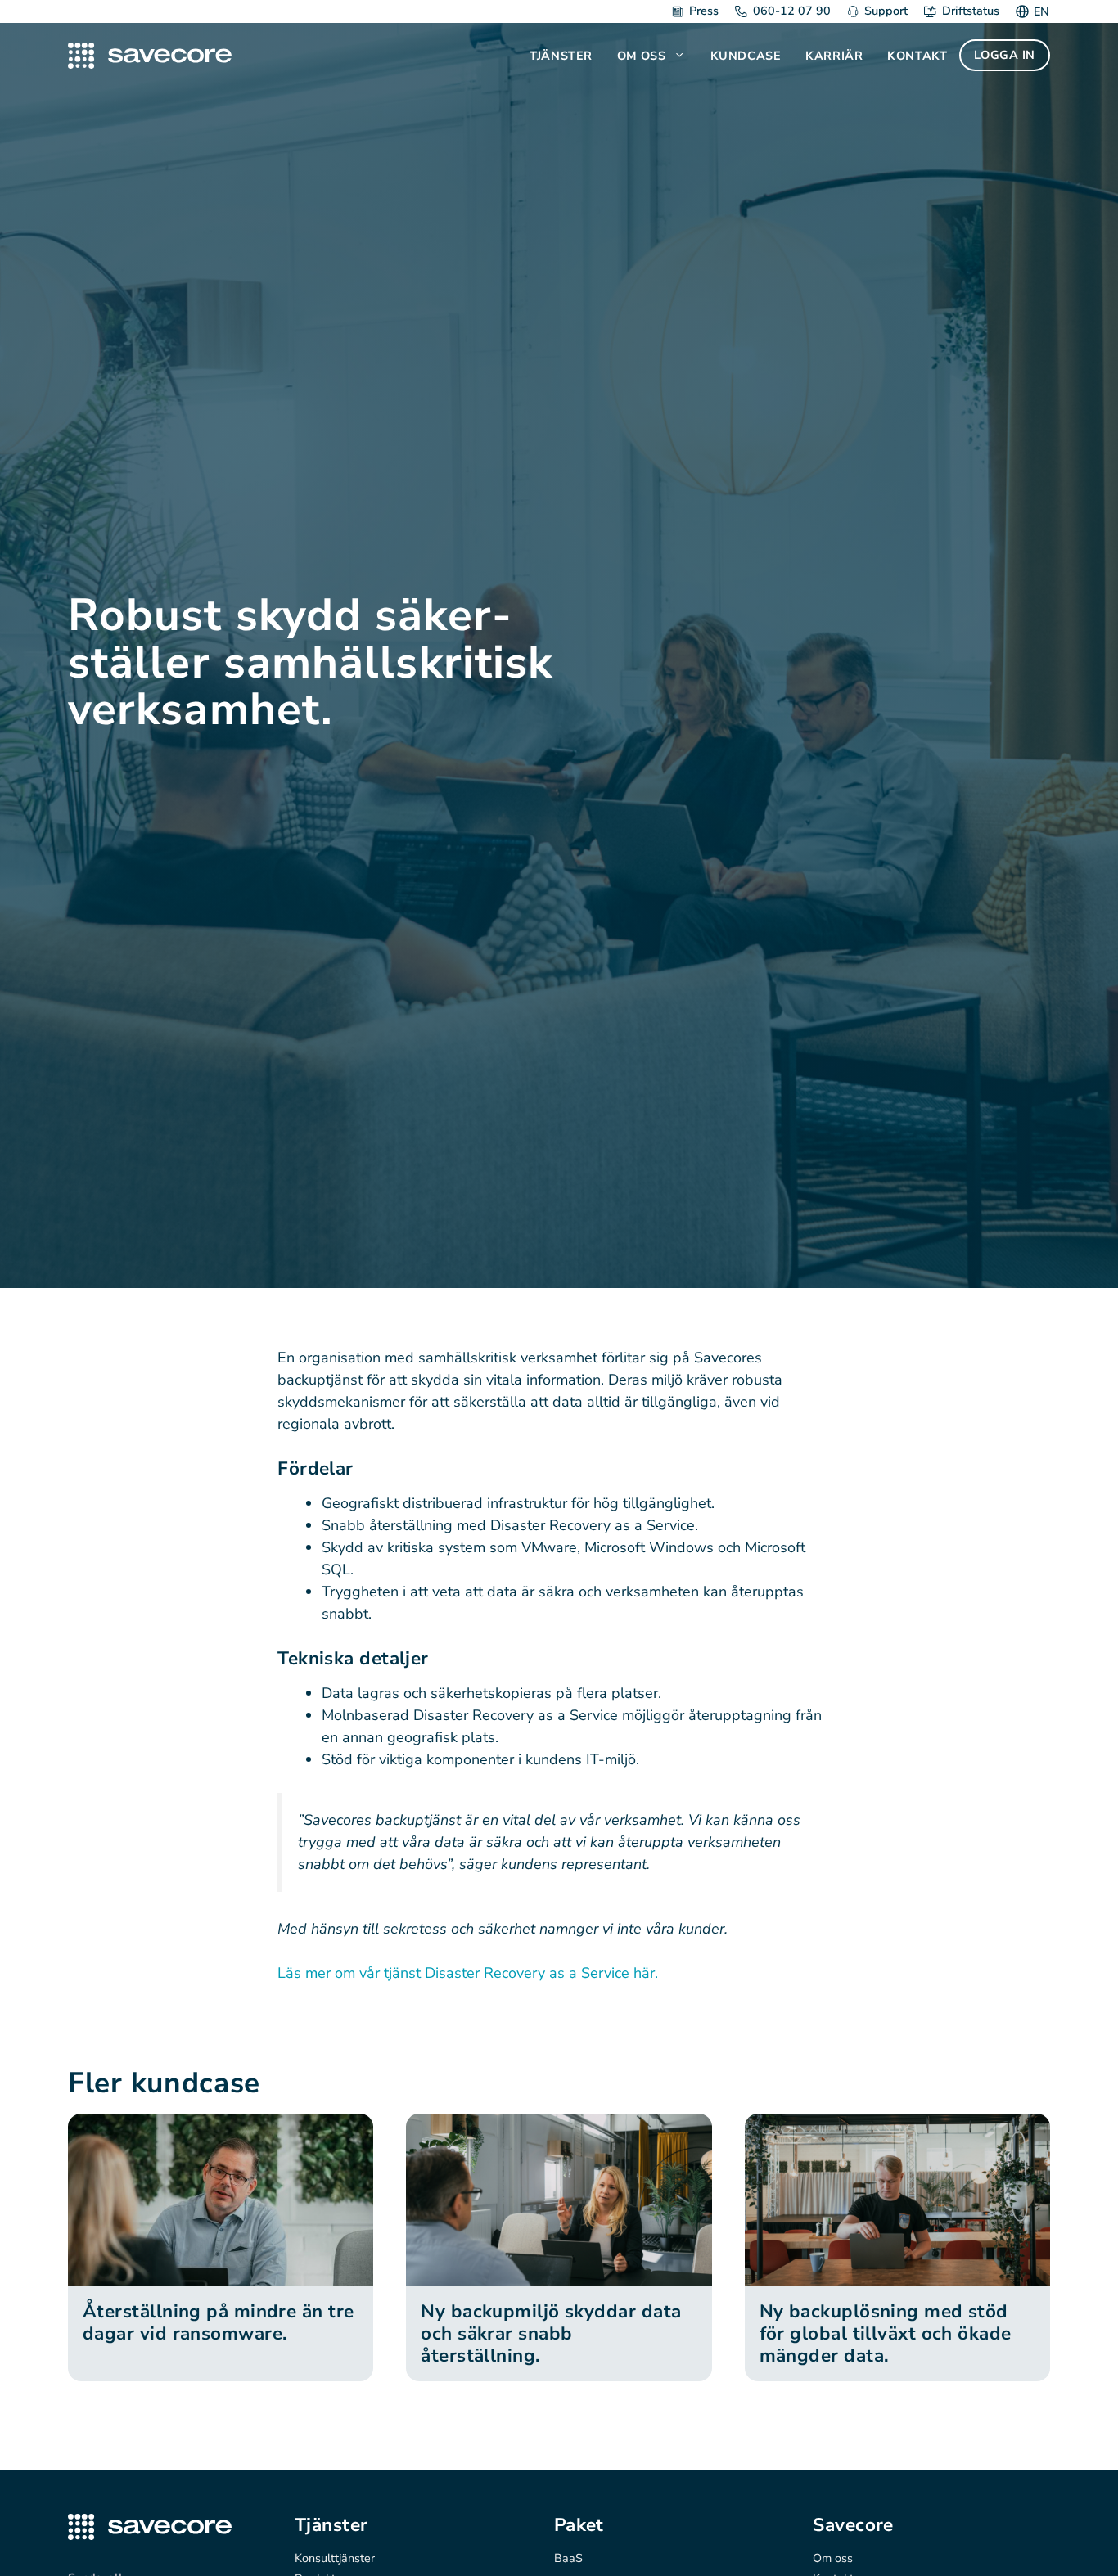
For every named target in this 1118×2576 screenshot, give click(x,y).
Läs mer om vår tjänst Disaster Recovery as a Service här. (468, 1973)
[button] (681, 56)
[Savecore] (150, 56)
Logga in (1005, 55)
